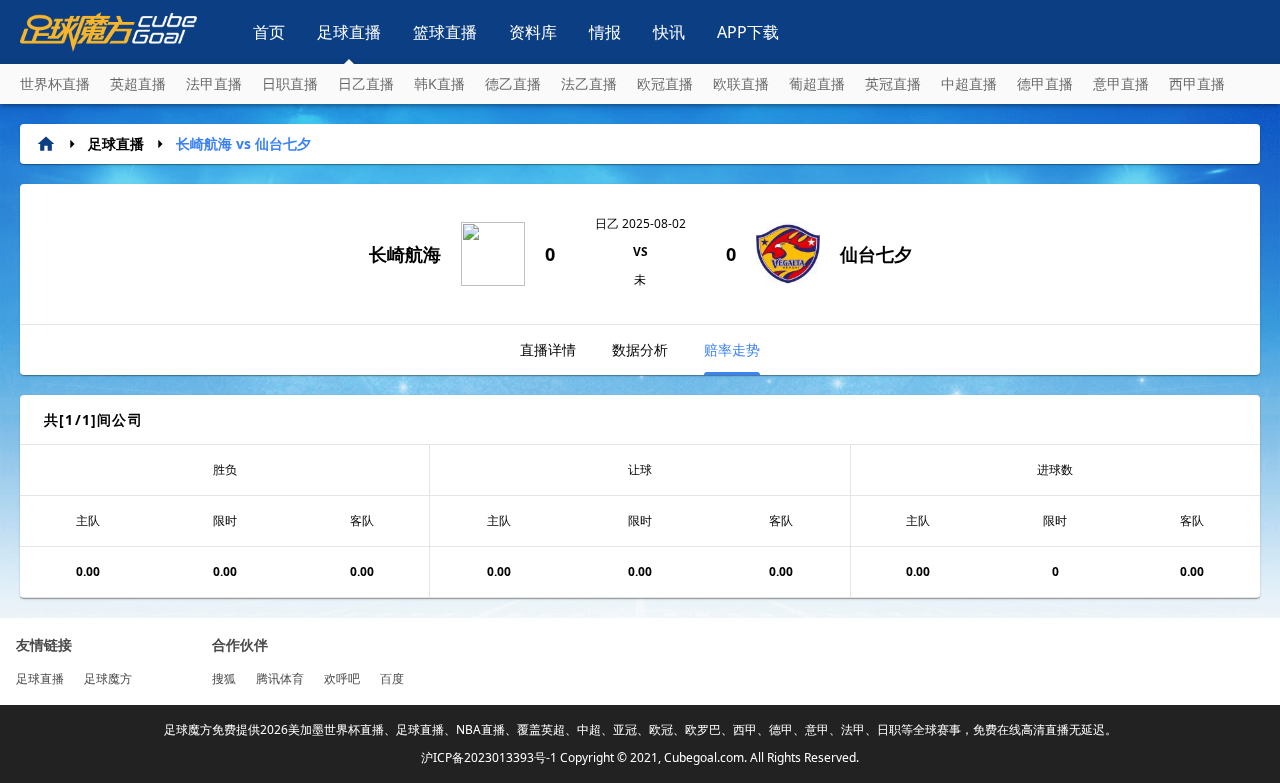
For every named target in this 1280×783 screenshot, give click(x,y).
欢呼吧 (342, 678)
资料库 (533, 32)
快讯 (669, 32)
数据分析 (640, 349)
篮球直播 (445, 32)
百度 (392, 678)
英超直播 (138, 83)
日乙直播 (366, 83)
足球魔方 (108, 678)
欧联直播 (741, 83)
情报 (605, 32)
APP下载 (748, 32)
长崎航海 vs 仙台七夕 (243, 143)
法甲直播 (214, 83)
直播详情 (548, 349)
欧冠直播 (665, 83)
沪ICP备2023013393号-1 (489, 757)
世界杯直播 (55, 83)
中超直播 (969, 83)
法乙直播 (589, 83)
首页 (269, 32)
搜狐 (224, 678)
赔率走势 (732, 349)
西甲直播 (1197, 83)
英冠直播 (893, 83)
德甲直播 (1045, 83)
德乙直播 (513, 83)
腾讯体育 (280, 678)
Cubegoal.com (704, 757)
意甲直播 (1121, 83)
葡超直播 (817, 83)
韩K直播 (439, 83)
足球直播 (349, 32)
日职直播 (290, 83)
